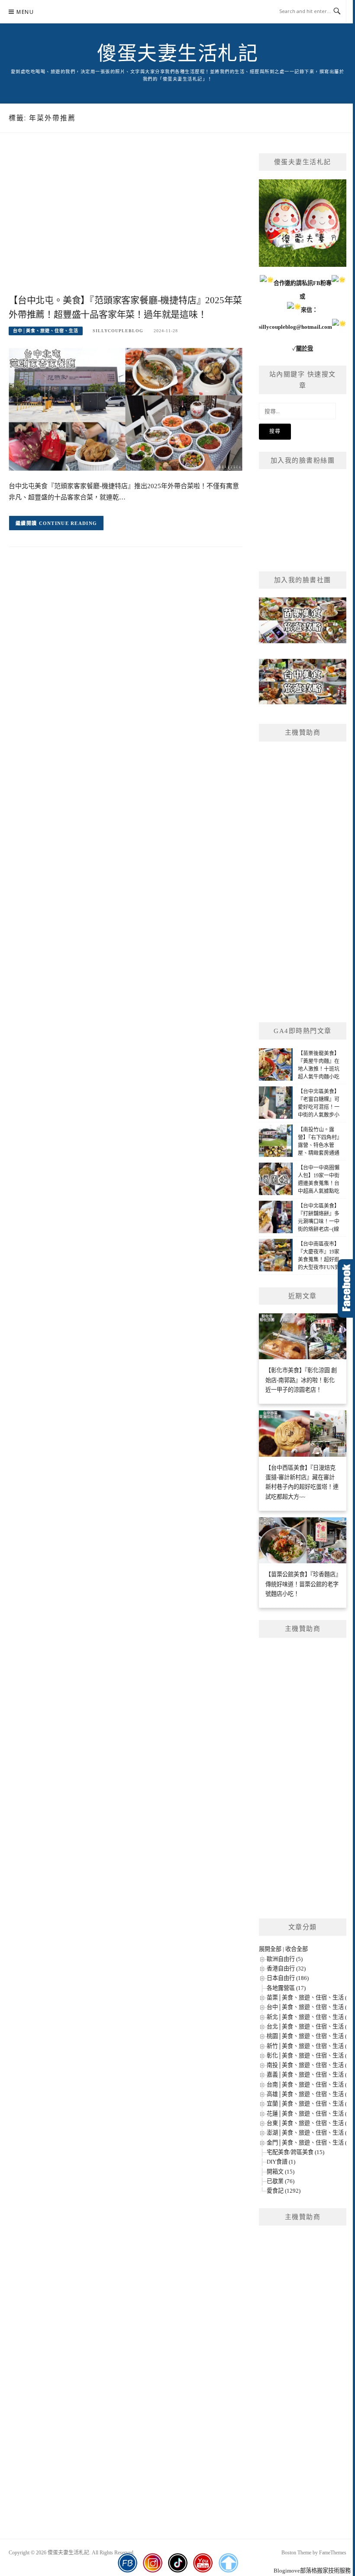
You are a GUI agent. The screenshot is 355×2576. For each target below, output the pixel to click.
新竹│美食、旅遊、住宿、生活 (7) (309, 2046)
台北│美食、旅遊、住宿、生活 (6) (309, 2027)
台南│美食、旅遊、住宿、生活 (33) (311, 2085)
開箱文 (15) (281, 2172)
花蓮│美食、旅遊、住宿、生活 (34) (311, 2114)
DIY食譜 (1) (281, 2162)
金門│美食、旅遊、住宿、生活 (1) (309, 2143)
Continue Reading (68, 523)
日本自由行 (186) (288, 1978)
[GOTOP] (228, 2563)
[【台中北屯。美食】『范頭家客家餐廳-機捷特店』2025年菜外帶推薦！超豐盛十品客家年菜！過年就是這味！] (126, 409)
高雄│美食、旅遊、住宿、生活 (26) (311, 2094)
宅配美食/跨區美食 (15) (295, 2152)
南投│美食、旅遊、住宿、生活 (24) (311, 2065)
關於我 (305, 348)
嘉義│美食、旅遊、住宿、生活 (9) (309, 2075)
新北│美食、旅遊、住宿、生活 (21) (311, 2017)
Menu (25, 12)
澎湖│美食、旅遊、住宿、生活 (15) (311, 2133)
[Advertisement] (126, 223)
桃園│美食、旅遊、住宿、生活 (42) (311, 2036)
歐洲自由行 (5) (285, 1959)
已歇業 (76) (281, 2181)
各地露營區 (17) (286, 1988)
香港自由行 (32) (286, 1968)
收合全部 (297, 1949)
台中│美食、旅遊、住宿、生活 (46, 331)
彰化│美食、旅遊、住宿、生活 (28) (311, 2056)
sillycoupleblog (118, 331)
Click (346, 1288)
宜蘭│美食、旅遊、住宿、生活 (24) (311, 2104)
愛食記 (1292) (284, 2191)
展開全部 (270, 1949)
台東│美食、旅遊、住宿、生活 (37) (311, 2123)
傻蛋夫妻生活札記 (177, 54)
